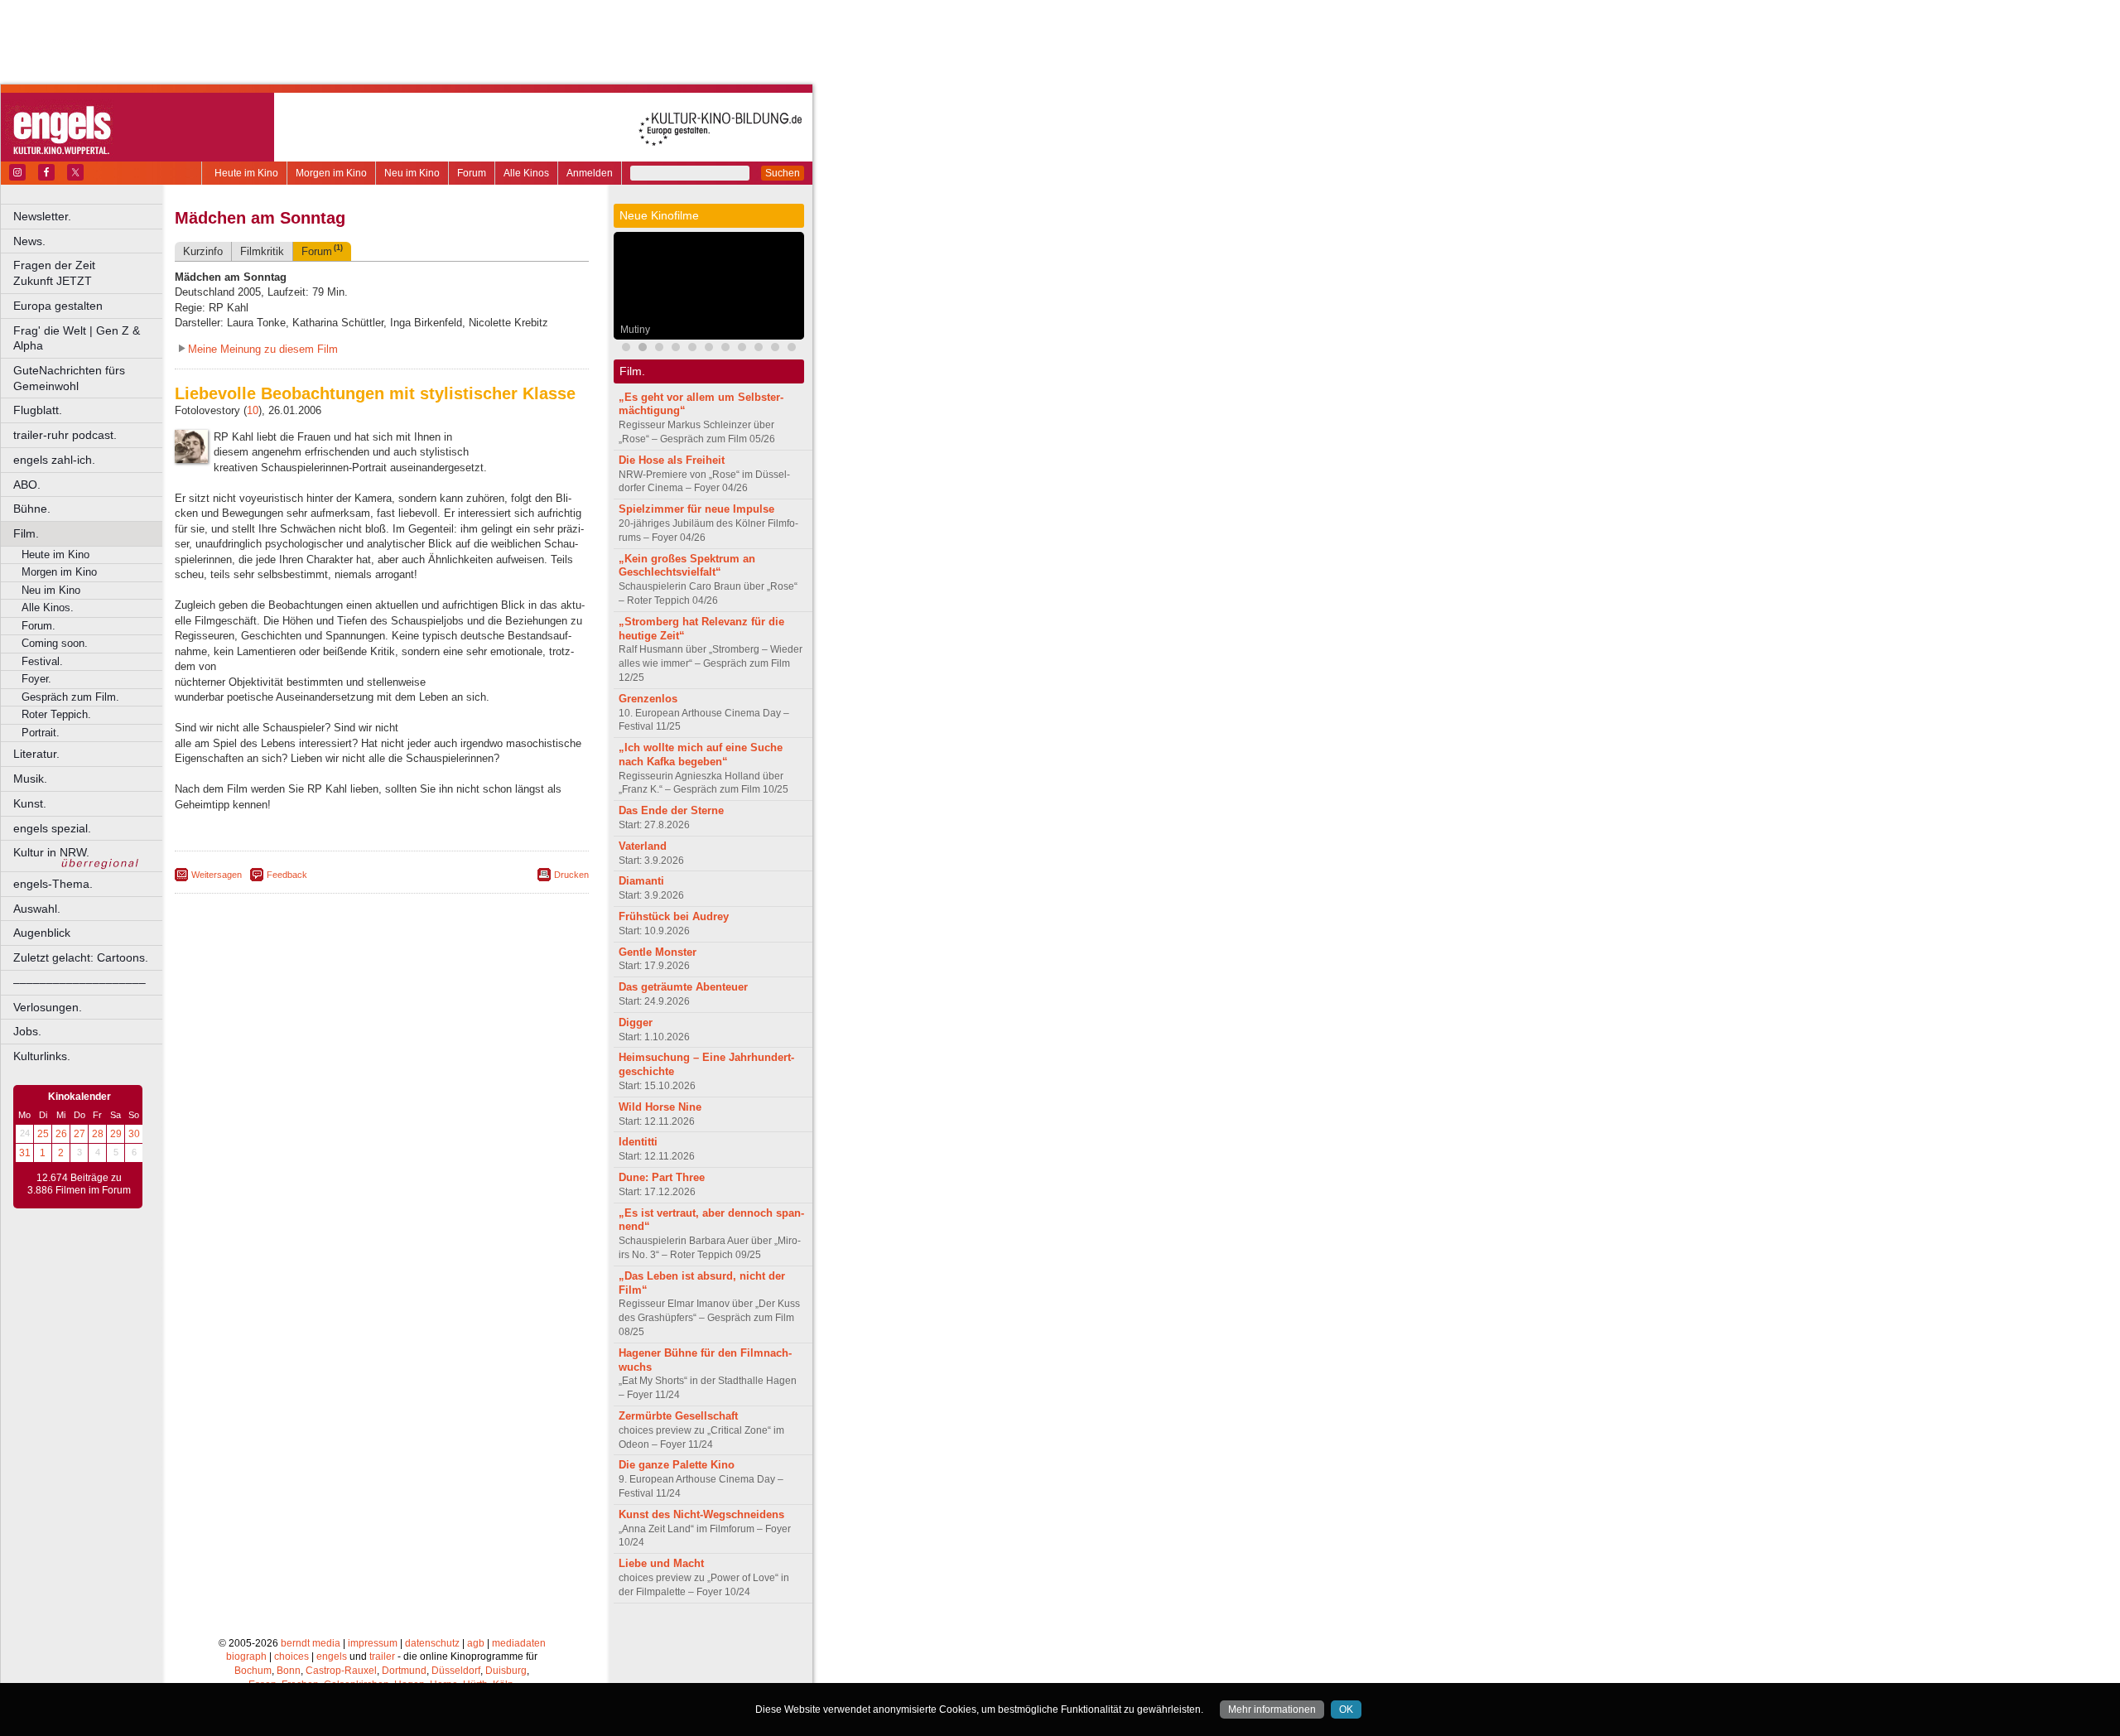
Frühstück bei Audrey (674, 916)
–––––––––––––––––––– (79, 982)
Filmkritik (262, 251)
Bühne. (32, 509)
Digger (636, 1022)
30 (134, 1134)
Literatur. (36, 754)
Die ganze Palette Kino (677, 1465)
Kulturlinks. (42, 1056)
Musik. (30, 779)
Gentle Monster (658, 952)
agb (476, 1643)
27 (79, 1134)
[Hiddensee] (775, 349)
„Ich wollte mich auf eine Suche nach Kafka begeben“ (701, 755)
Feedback (287, 875)
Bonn (289, 1671)
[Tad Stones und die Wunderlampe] (692, 349)
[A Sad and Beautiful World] (759, 349)
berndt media (311, 1643)
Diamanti (641, 881)
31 (25, 1153)
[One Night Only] (626, 349)
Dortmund (404, 1671)
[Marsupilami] (709, 349)
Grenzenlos (648, 699)
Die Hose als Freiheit (672, 460)
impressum (373, 1643)
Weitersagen (217, 875)
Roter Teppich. (56, 714)
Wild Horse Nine (660, 1107)
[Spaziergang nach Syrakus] (676, 349)
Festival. (42, 661)
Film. (26, 533)
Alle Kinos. (48, 608)
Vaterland (643, 846)
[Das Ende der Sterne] (725, 349)
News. (29, 241)
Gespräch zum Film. (70, 697)
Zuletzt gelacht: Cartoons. (81, 957)
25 (43, 1134)
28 (98, 1134)
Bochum (253, 1671)
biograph (246, 1656)
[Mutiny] (643, 349)
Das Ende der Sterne (671, 810)
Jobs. (27, 1031)
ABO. (27, 485)
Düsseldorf (456, 1671)
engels (332, 1656)
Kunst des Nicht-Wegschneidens (701, 1514)
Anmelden (590, 173)
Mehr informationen (1272, 1709)
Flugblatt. (38, 410)
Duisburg (506, 1671)
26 (61, 1134)
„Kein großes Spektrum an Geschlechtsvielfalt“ (687, 566)
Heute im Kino (246, 173)
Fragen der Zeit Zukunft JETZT (89, 273)
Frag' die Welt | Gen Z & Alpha (77, 338)
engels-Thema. (53, 884)
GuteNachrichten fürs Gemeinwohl (69, 378)
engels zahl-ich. (54, 460)
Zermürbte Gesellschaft (678, 1416)
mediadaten (519, 1643)
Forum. (39, 626)
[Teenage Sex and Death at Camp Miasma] (742, 349)
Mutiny (635, 330)
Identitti (638, 1142)
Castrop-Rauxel (341, 1671)
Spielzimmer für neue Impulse (696, 509)
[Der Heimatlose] (792, 349)
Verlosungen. (48, 1007)
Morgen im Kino (331, 173)
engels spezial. (52, 828)
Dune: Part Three (662, 1177)
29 (116, 1134)
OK (1346, 1709)
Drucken (571, 875)
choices (291, 1656)
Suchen (783, 173)
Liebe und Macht (661, 1563)
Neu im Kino (412, 173)
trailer (382, 1656)
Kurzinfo (203, 251)
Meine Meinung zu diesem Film (263, 349)
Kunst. (30, 803)
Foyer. (36, 679)
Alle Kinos (526, 173)
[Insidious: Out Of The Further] (659, 349)
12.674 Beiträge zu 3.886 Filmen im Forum (79, 1184)
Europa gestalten (58, 306)
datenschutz (432, 1643)
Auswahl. (37, 909)
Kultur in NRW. (51, 852)
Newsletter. (42, 216)
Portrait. (41, 733)
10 (253, 410)
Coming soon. (55, 643)
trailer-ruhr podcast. (65, 435)
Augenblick (42, 933)
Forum (472, 173)
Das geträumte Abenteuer (683, 987)
